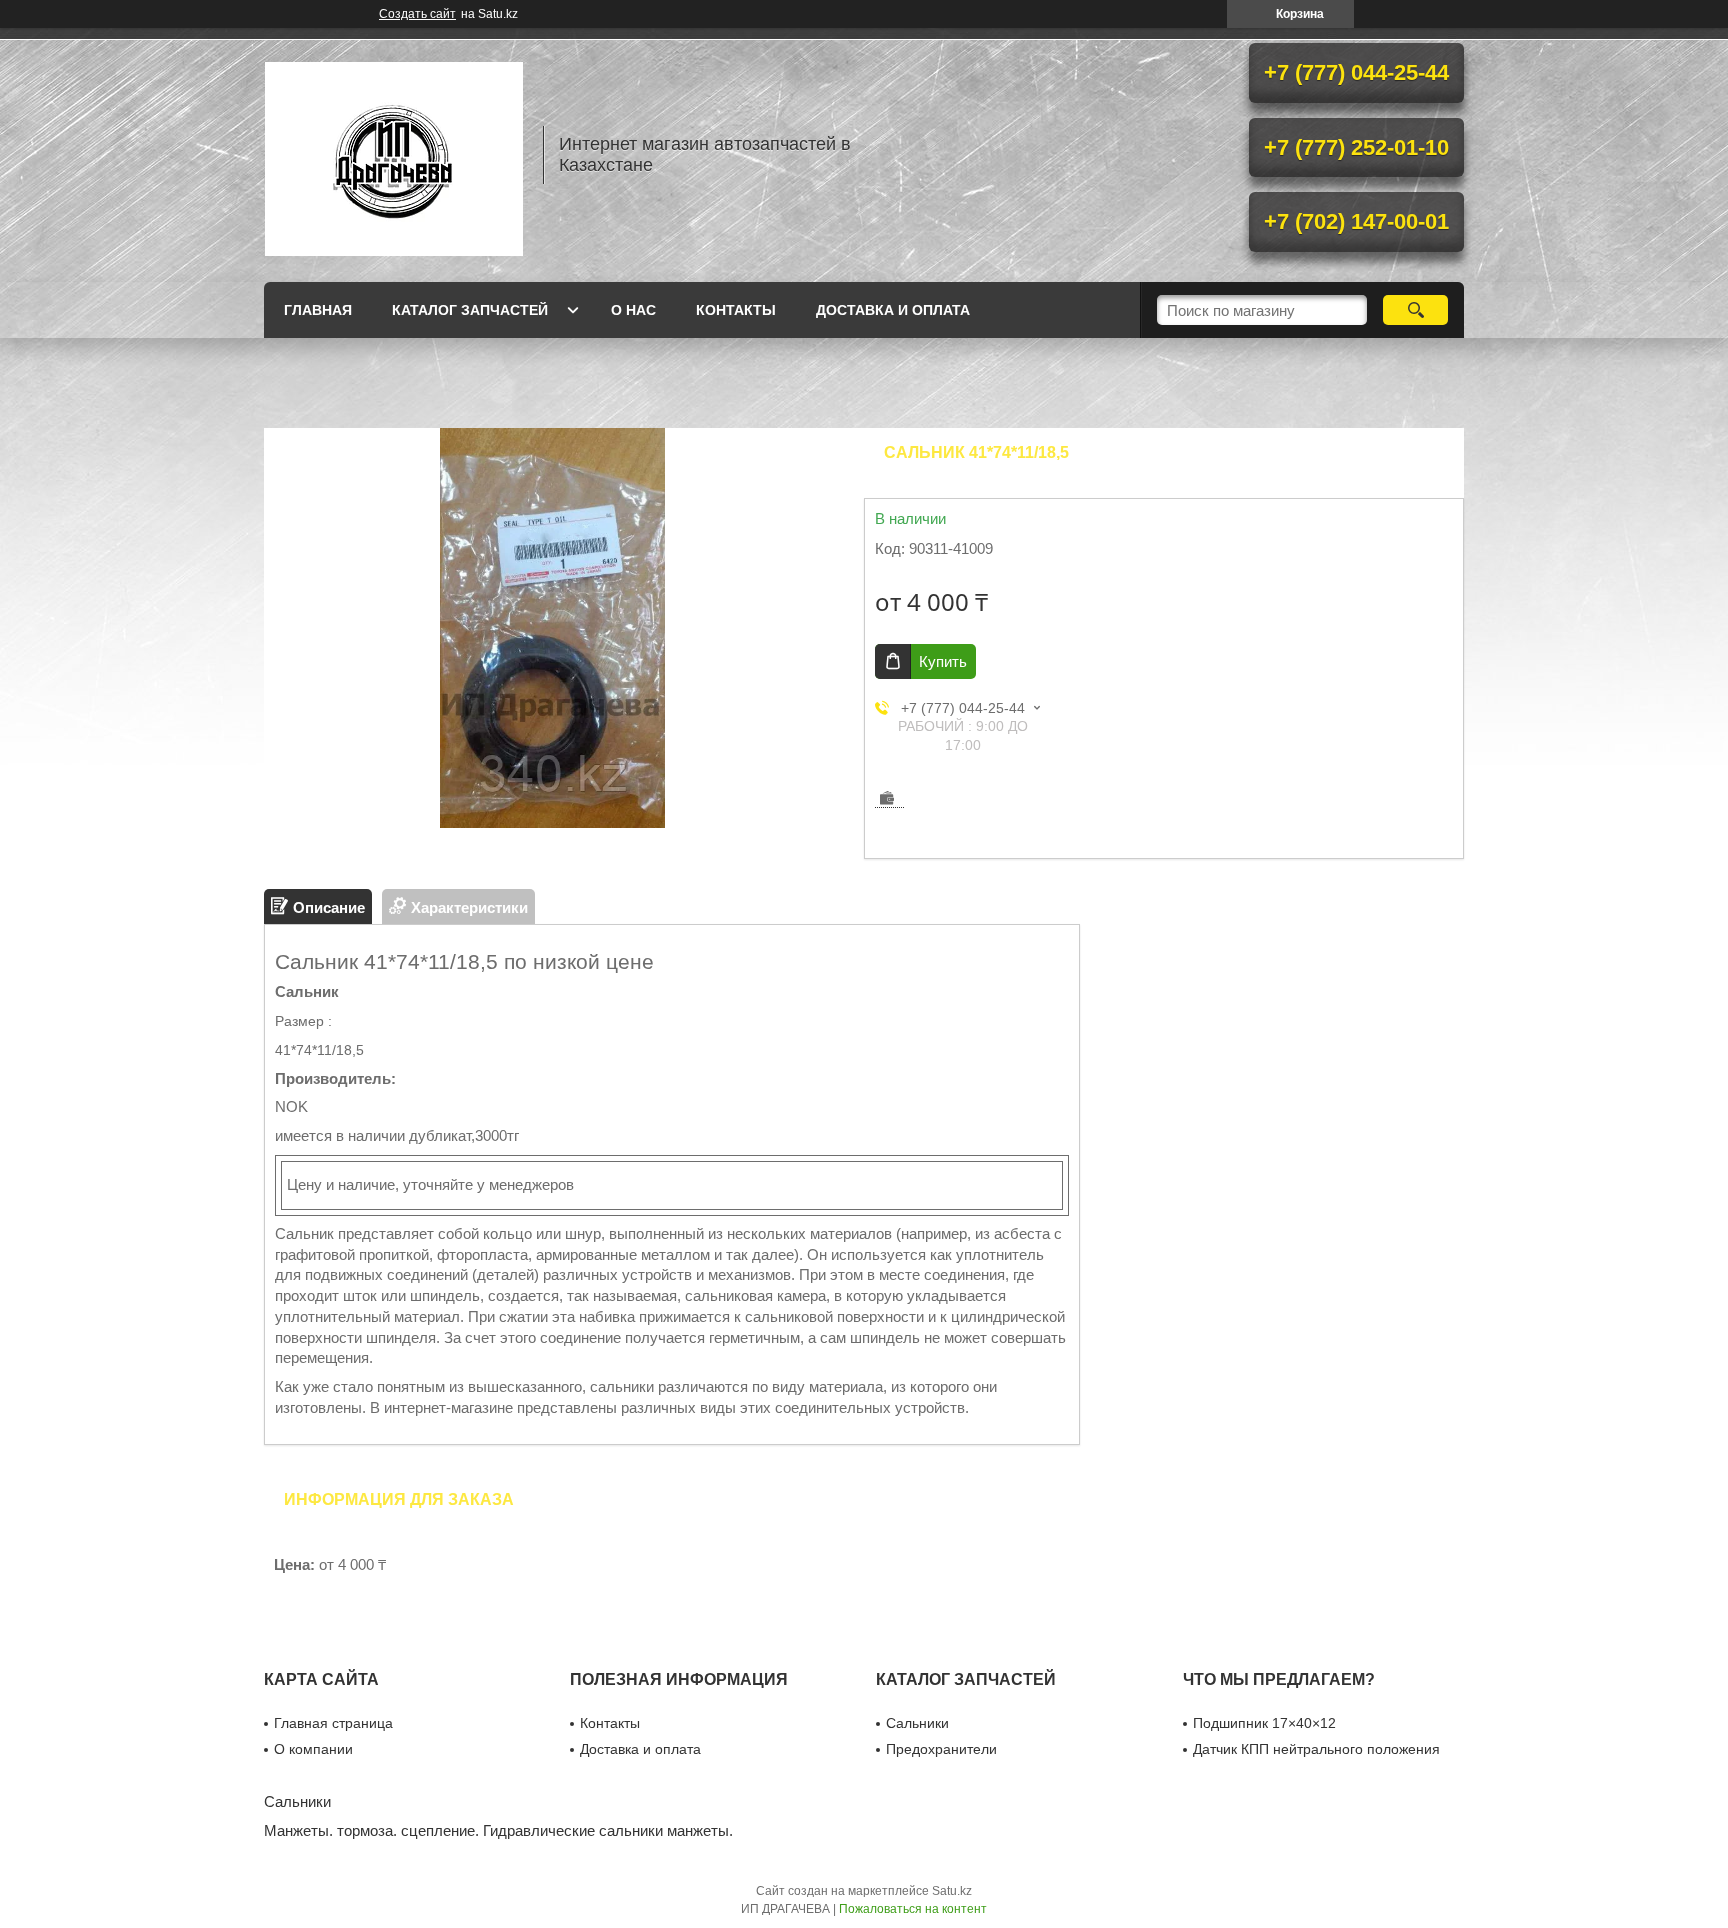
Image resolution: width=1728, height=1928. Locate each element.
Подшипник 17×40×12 (1264, 1723)
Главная (318, 310)
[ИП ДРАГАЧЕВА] (394, 155)
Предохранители (941, 1749)
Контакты (736, 310)
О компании (313, 1749)
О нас (633, 310)
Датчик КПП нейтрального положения (1316, 1749)
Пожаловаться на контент (913, 1909)
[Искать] (1415, 310)
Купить (943, 661)
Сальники (917, 1723)
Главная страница (333, 1723)
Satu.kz (952, 1891)
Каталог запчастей (470, 310)
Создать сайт (417, 14)
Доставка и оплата (893, 310)
